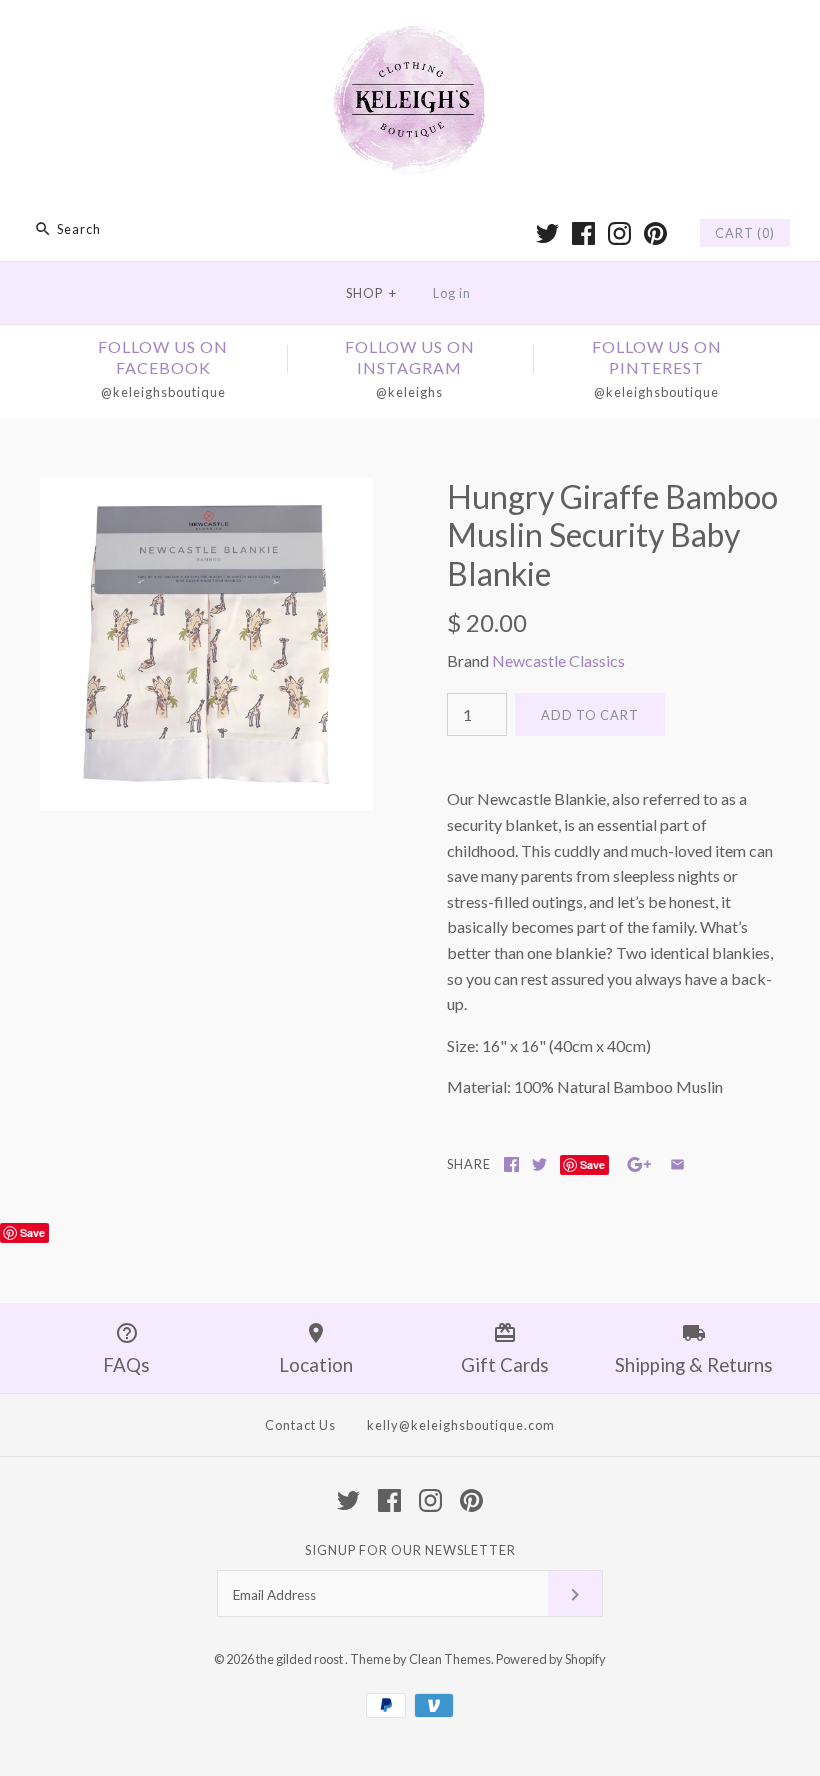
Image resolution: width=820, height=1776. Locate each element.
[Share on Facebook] (511, 1164)
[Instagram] (619, 233)
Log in (452, 293)
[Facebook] (583, 233)
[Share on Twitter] (539, 1164)
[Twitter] (547, 233)
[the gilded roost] (410, 32)
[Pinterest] (655, 233)
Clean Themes (450, 1659)
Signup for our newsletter (410, 1550)
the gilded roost (300, 1659)
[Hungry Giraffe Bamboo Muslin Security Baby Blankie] (206, 490)
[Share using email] (677, 1164)
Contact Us (300, 1425)
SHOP (371, 293)
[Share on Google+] (639, 1164)
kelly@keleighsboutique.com (461, 1425)
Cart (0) (745, 233)
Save (592, 1164)
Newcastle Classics (558, 660)
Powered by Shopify (551, 1659)
